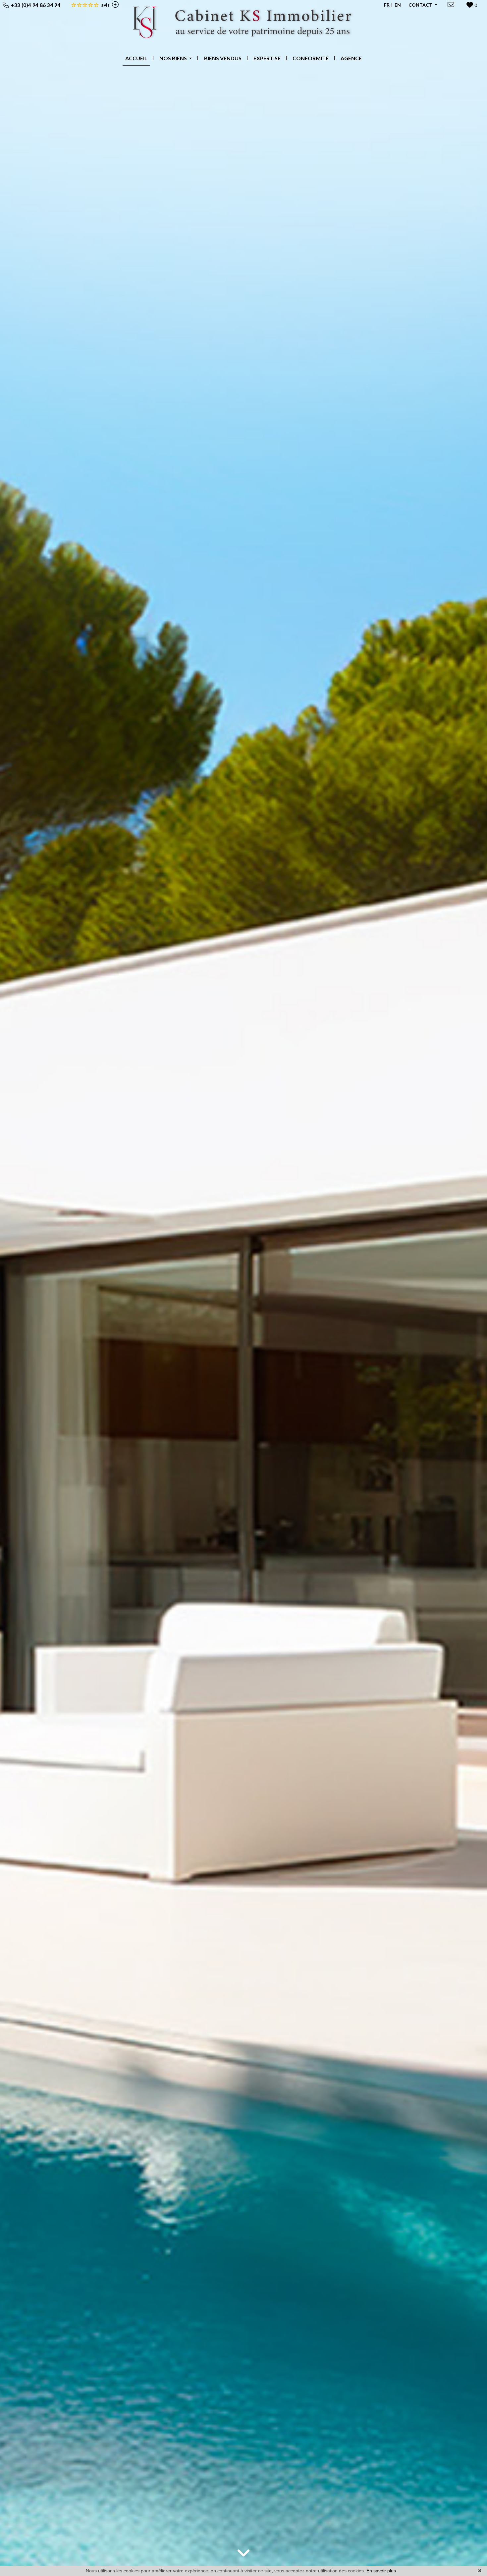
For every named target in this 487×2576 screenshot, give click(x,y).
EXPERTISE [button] (267, 58)
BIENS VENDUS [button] (223, 58)
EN (398, 5)
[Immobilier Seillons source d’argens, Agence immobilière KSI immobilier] (244, 24)
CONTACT (421, 5)
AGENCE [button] (351, 58)
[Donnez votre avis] (114, 5)
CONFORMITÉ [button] (311, 58)
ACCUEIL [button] (136, 58)
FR (387, 5)
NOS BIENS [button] (174, 58)
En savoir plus (381, 2571)
